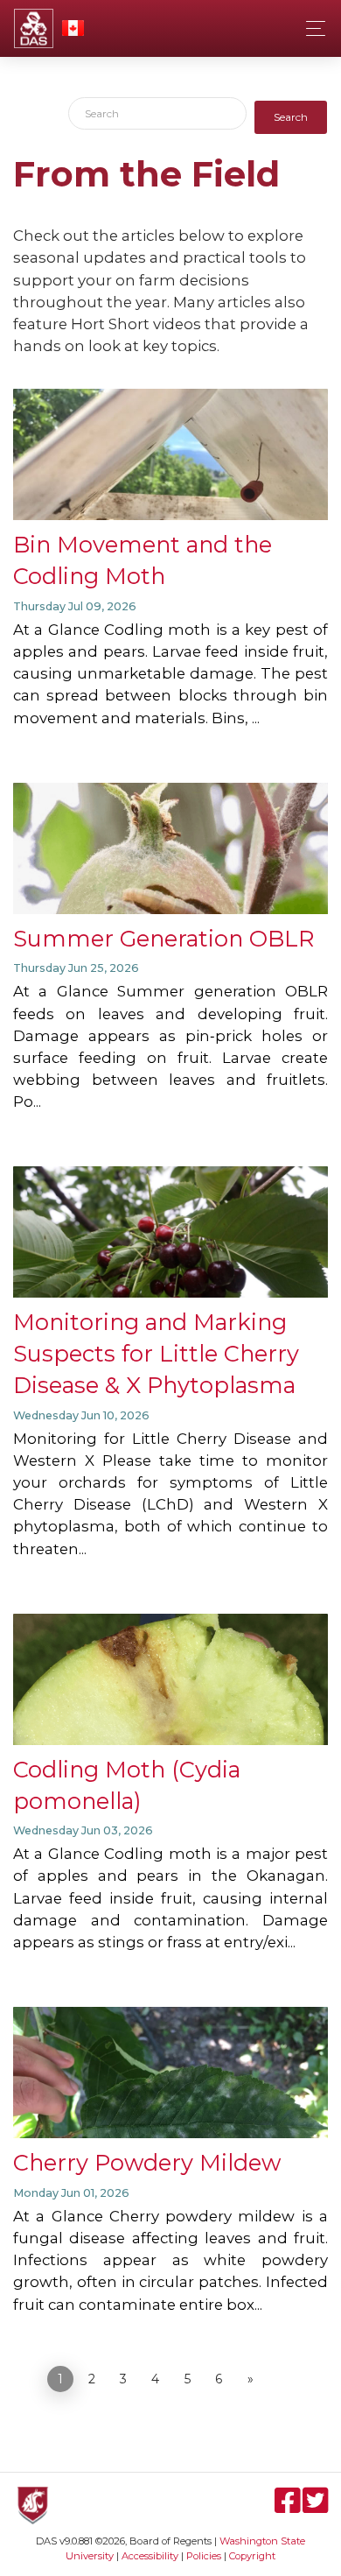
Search (291, 117)
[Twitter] (315, 2508)
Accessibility (150, 2556)
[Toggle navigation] (311, 28)
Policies (204, 2556)
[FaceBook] (289, 2508)
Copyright (252, 2556)
